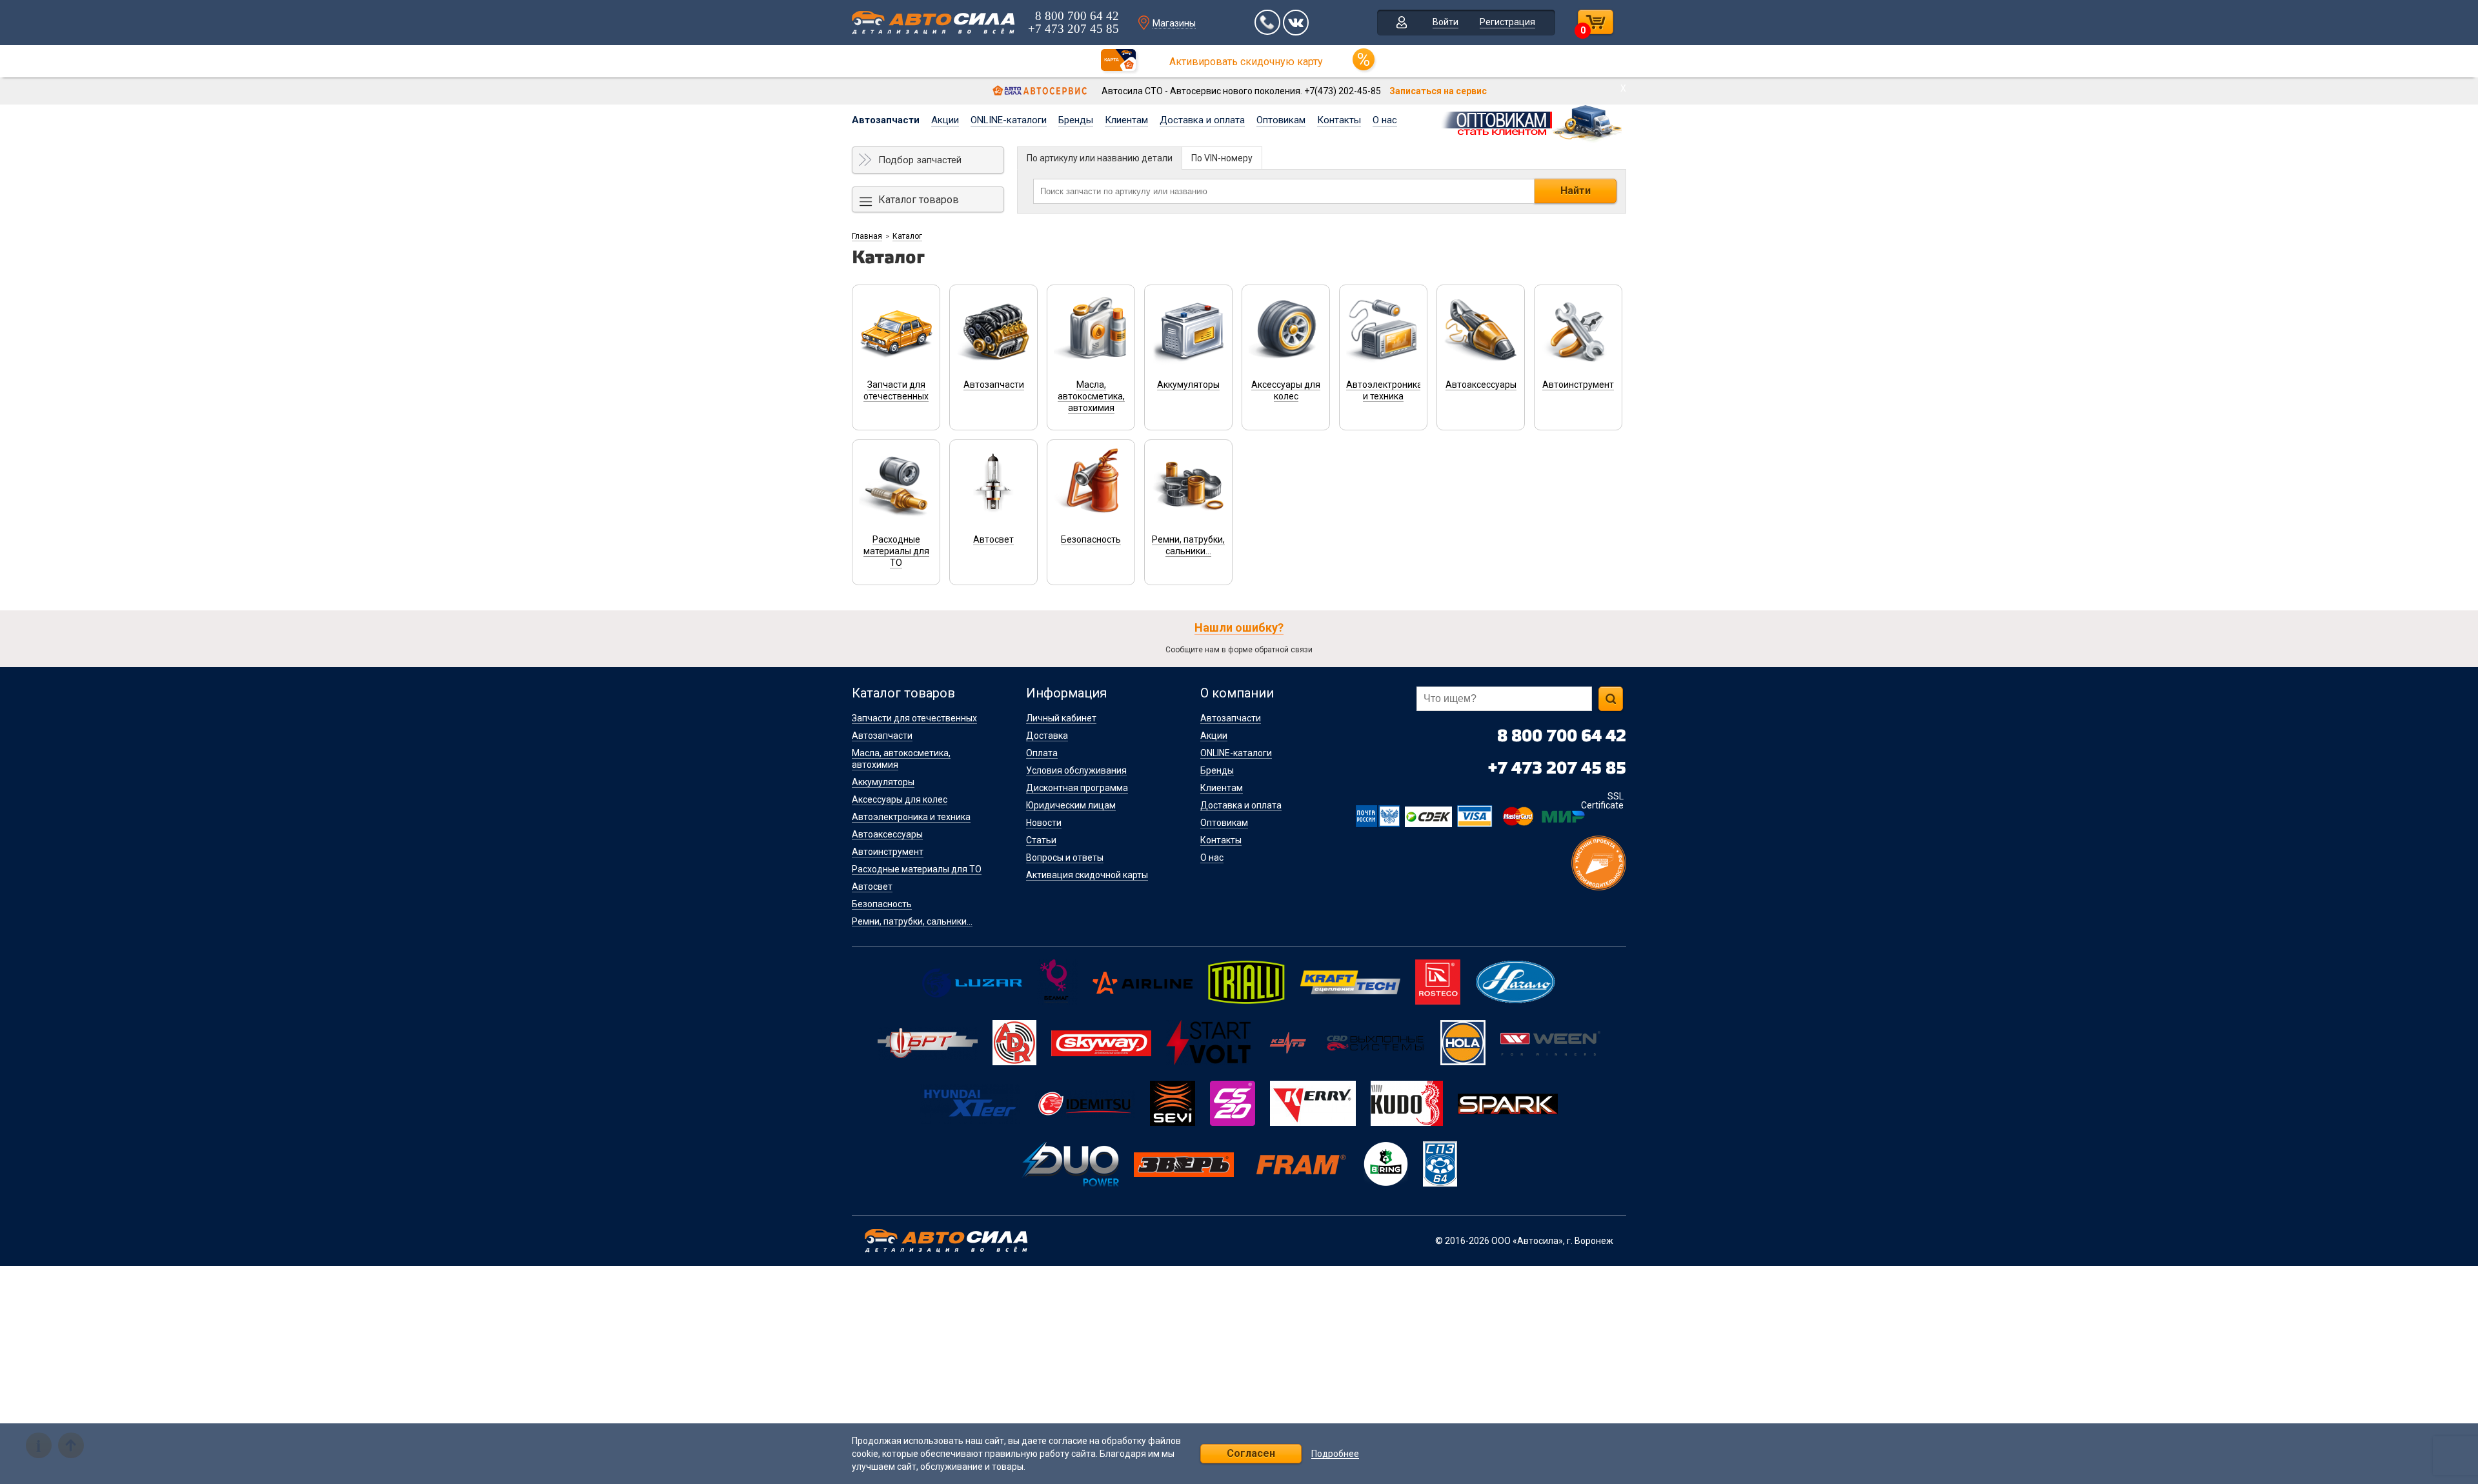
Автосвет (872, 887)
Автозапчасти (886, 120)
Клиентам (1126, 120)
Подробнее (1335, 1454)
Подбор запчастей (920, 160)
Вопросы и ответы (1065, 857)
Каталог (907, 236)
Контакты (1339, 120)
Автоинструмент (888, 852)
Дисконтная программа (1077, 788)
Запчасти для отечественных (914, 718)
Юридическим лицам (1071, 805)
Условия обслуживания (1076, 770)
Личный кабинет (1061, 718)
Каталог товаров (919, 200)
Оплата (1042, 753)
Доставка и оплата (1202, 120)
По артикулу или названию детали (1100, 158)
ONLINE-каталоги (1009, 120)
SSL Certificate (1602, 801)
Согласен (1251, 1453)
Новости (1044, 823)
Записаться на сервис (1438, 91)
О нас (1385, 120)
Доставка (1047, 736)
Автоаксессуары (887, 834)
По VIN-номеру (1222, 158)
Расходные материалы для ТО (917, 869)
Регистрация (1507, 22)
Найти (1576, 191)
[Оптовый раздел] (1533, 121)
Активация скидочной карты (1087, 875)
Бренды (1076, 120)
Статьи (1041, 840)
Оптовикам (1281, 120)
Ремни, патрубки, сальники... (912, 921)
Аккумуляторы (883, 782)
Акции (945, 120)
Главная (867, 236)
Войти (1445, 22)
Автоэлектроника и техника (911, 817)
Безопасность (882, 904)
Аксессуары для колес (900, 799)
